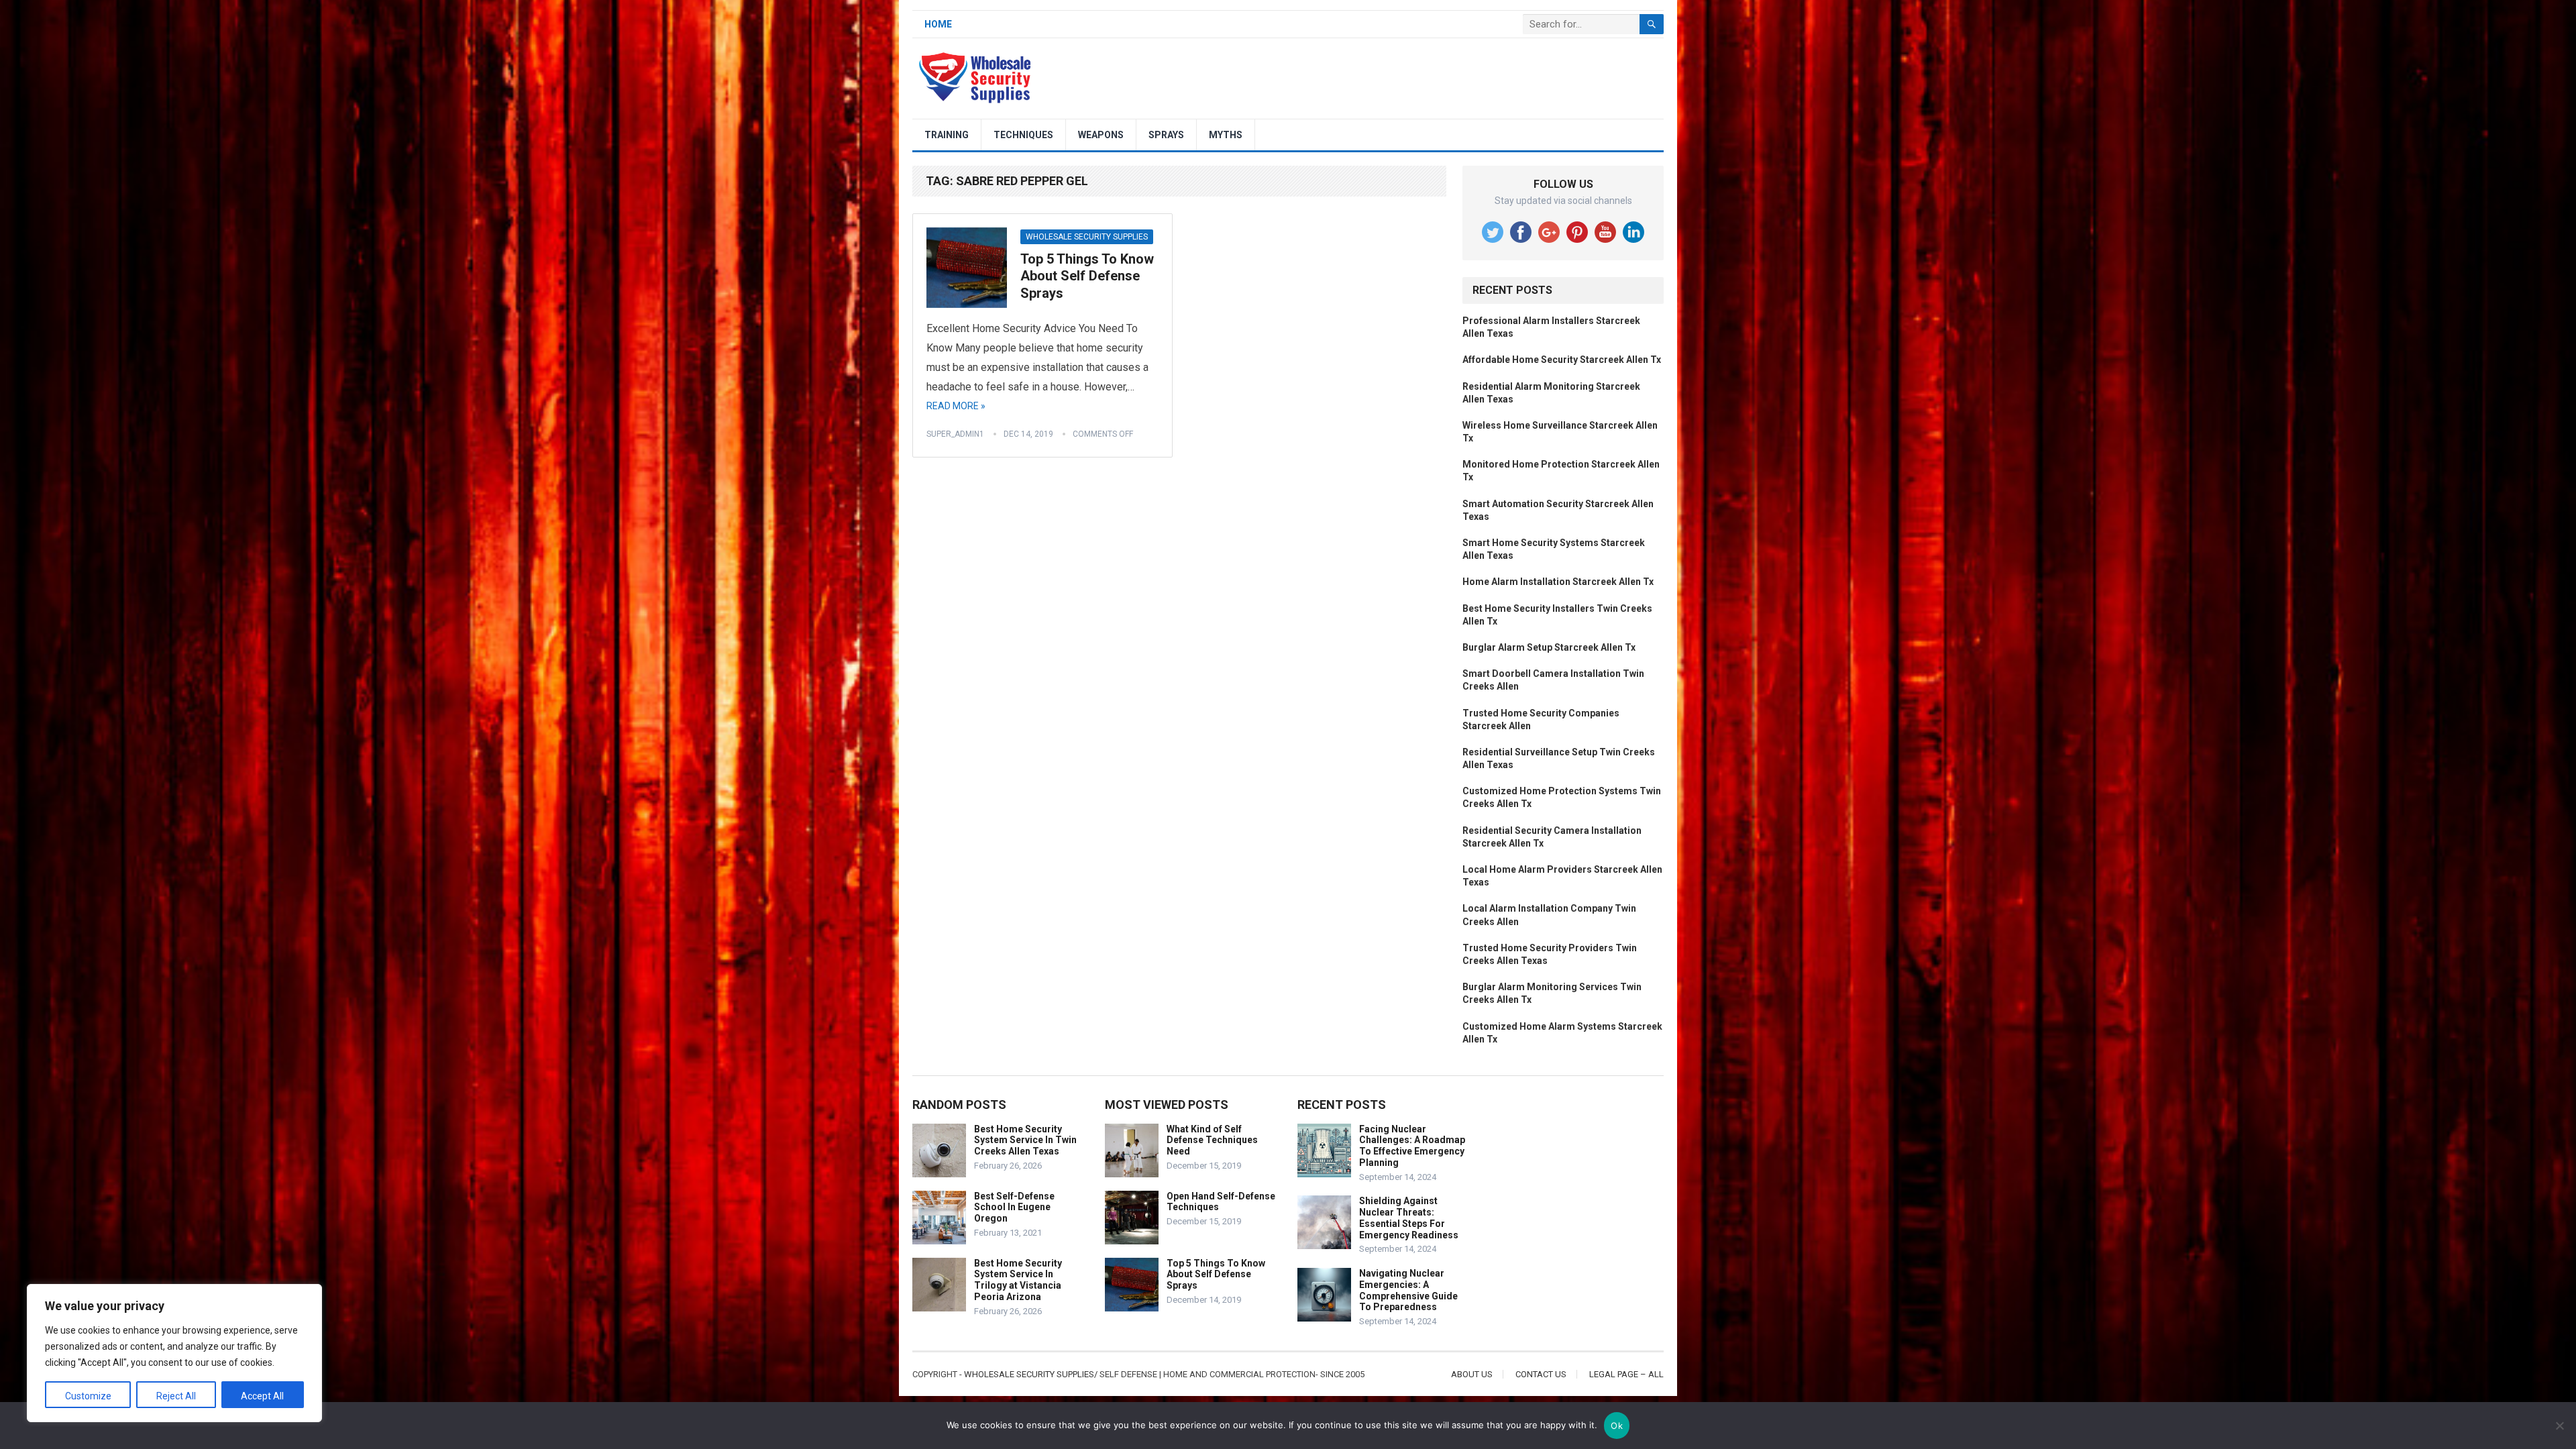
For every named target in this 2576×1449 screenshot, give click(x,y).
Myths (1226, 135)
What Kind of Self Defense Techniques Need (1212, 1140)
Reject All (176, 1396)
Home (938, 24)
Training (947, 135)
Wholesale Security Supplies (1087, 237)
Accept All (262, 1396)
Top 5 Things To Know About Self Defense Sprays (1087, 276)
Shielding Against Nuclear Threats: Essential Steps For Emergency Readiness (1409, 1218)
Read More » (956, 406)
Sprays (1166, 135)
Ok (1617, 1426)
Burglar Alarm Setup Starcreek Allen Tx (1549, 647)
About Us (1472, 1374)
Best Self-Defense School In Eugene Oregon (1014, 1207)
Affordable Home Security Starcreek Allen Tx (1562, 360)
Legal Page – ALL (1626, 1374)
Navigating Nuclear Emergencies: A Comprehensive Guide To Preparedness (1408, 1290)
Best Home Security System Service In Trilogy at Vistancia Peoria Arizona (1018, 1280)
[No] (2559, 1426)
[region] (174, 1353)
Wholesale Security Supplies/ (1031, 1374)
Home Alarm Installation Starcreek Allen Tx (1558, 582)
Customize (88, 1396)
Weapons (1101, 135)
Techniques (1023, 135)
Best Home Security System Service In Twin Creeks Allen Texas (1025, 1140)
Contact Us (1541, 1374)
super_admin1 (955, 434)
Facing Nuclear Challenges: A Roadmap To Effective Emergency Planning (1412, 1146)
